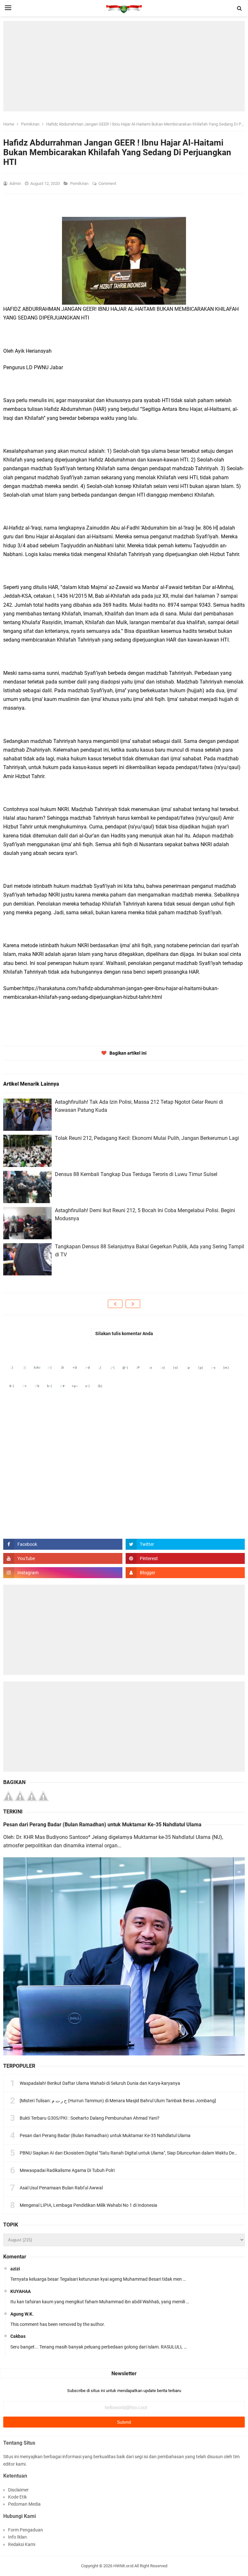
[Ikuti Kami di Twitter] (185, 1544)
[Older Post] (133, 1304)
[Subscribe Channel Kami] (63, 1558)
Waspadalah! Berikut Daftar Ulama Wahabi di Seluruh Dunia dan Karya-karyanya (100, 2083)
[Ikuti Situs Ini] (185, 1573)
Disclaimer (18, 2490)
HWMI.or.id (123, 2566)
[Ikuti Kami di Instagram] (63, 1573)
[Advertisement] (124, 66)
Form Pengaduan (26, 2530)
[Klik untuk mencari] (240, 8)
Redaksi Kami (22, 2544)
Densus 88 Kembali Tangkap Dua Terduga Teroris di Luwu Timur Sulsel (136, 1174)
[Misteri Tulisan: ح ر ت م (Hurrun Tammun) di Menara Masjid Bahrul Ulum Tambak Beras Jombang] (118, 2101)
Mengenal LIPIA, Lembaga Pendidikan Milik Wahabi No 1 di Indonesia (88, 2205)
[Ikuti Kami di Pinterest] (185, 1558)
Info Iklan (17, 2537)
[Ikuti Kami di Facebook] (63, 1544)
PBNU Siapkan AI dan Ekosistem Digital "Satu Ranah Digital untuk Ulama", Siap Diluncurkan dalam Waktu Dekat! (131, 2153)
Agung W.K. (22, 2314)
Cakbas (18, 2336)
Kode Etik (17, 2497)
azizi (15, 2269)
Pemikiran (80, 183)
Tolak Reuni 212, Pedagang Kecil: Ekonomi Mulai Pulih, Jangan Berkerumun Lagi (147, 1138)
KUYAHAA (21, 2291)
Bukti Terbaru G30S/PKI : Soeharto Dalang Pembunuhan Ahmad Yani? (90, 2118)
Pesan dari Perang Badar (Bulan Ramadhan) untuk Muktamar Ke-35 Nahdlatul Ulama (102, 1825)
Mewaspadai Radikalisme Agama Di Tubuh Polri (67, 2170)
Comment (108, 183)
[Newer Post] (115, 1304)
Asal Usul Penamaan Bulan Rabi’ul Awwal (61, 2188)
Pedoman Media (24, 2504)
